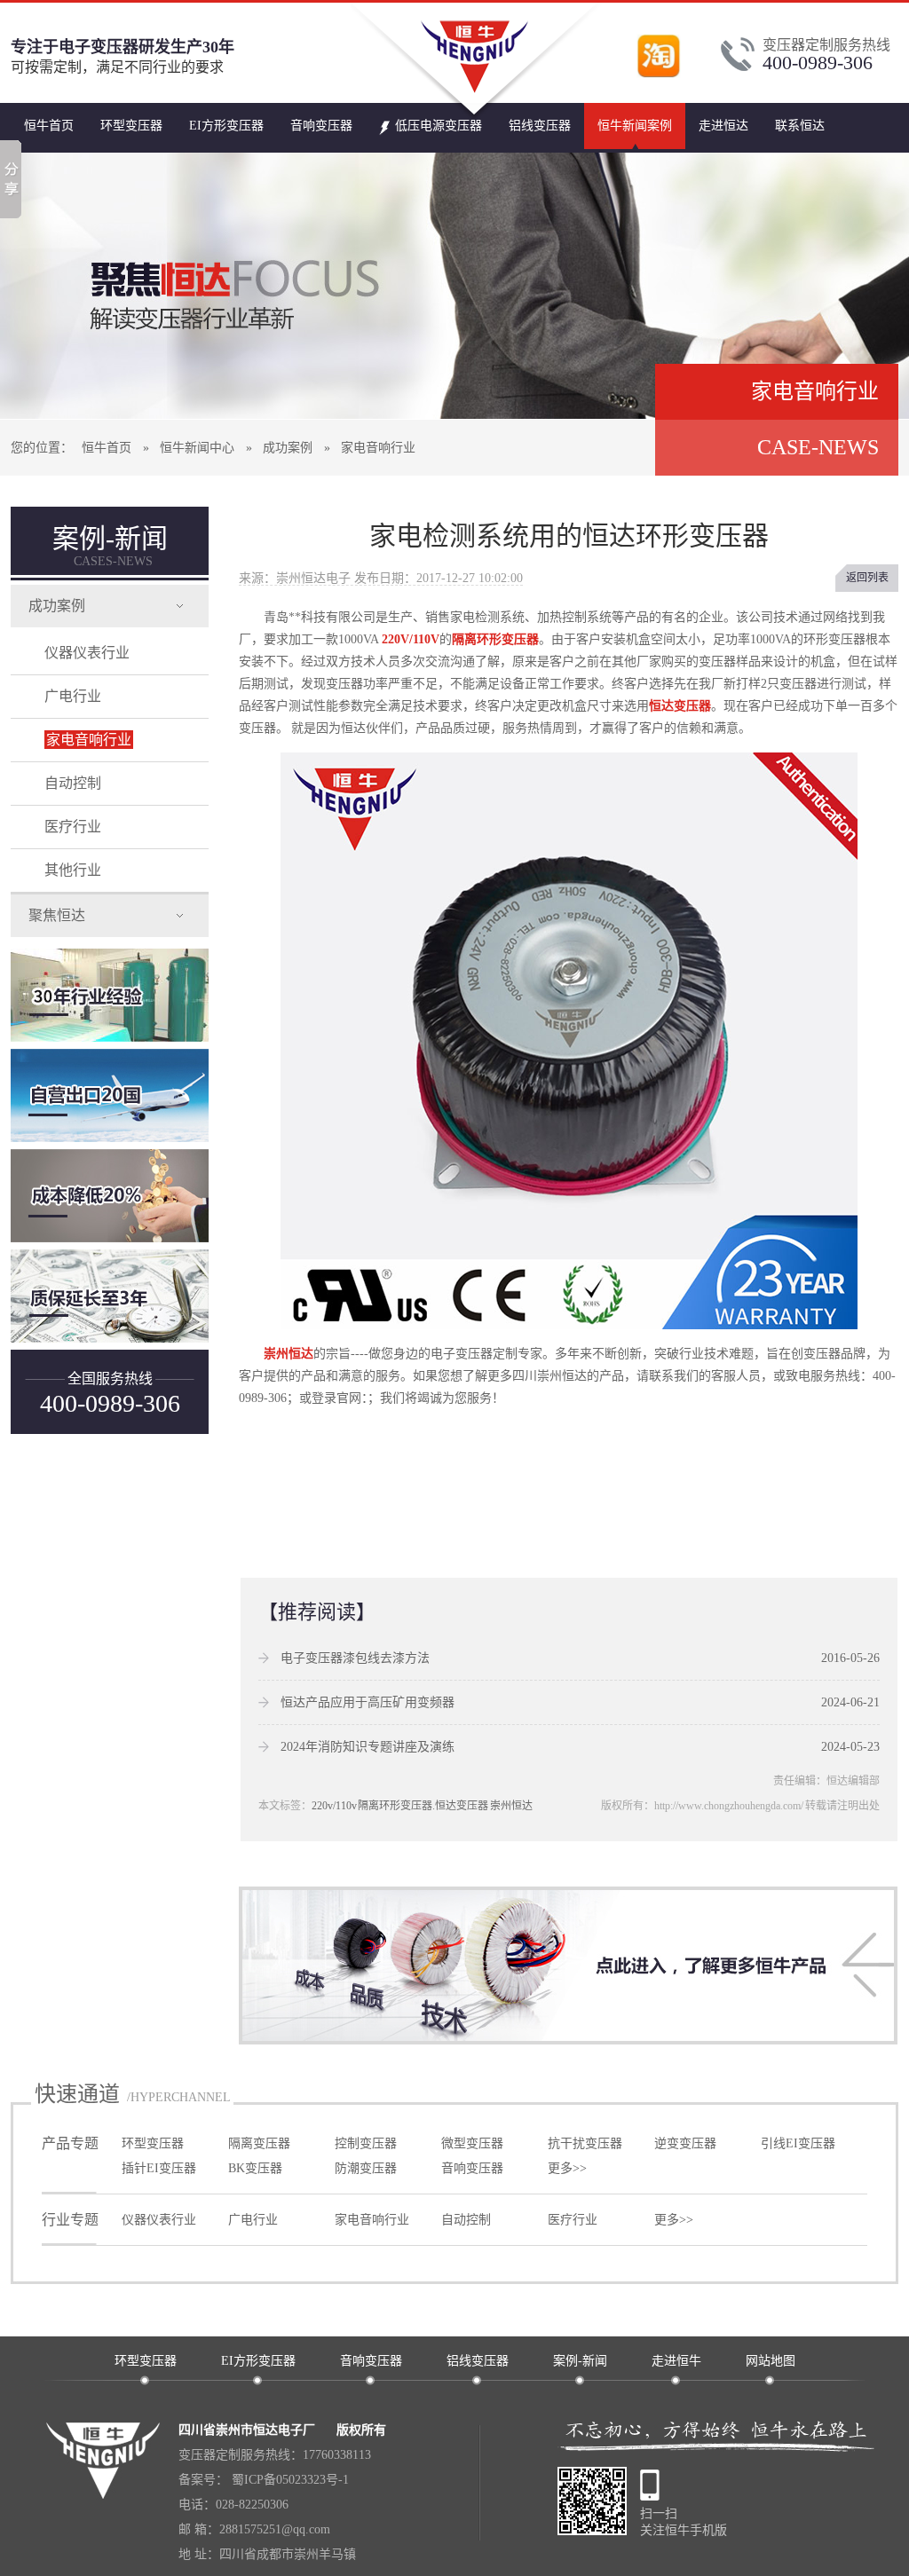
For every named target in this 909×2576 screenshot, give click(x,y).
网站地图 (771, 2361)
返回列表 (867, 578)
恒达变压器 (680, 706)
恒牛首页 (49, 126)
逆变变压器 (685, 2143)
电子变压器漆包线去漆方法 (355, 1658)
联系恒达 (800, 126)
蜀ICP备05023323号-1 (289, 2480)
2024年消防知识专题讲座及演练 (368, 1747)
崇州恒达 (289, 1354)
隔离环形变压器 (495, 639)
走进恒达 (723, 126)
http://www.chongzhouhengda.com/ (729, 1806)
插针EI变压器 (159, 2168)
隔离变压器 (259, 2143)
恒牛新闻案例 (635, 126)
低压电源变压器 (439, 126)
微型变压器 (472, 2143)
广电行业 (73, 696)
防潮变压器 (366, 2168)
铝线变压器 (540, 126)
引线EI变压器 (798, 2143)
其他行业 (73, 870)
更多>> (567, 2168)
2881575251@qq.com (275, 2529)
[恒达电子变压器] (568, 2037)
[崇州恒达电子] (476, 116)
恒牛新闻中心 (197, 448)
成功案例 (288, 448)
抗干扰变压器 (585, 2143)
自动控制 (73, 783)
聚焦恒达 (57, 915)
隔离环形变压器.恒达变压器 (423, 1806)
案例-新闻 (110, 546)
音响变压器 (321, 126)
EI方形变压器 (226, 126)
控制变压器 (366, 2143)
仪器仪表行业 (87, 653)
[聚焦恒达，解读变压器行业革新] (454, 286)
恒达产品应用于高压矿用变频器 (368, 1702)
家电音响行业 (378, 448)
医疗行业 (73, 827)
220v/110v (334, 1806)
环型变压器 (131, 126)
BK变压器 (255, 2168)
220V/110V (409, 639)
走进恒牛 (676, 2361)
